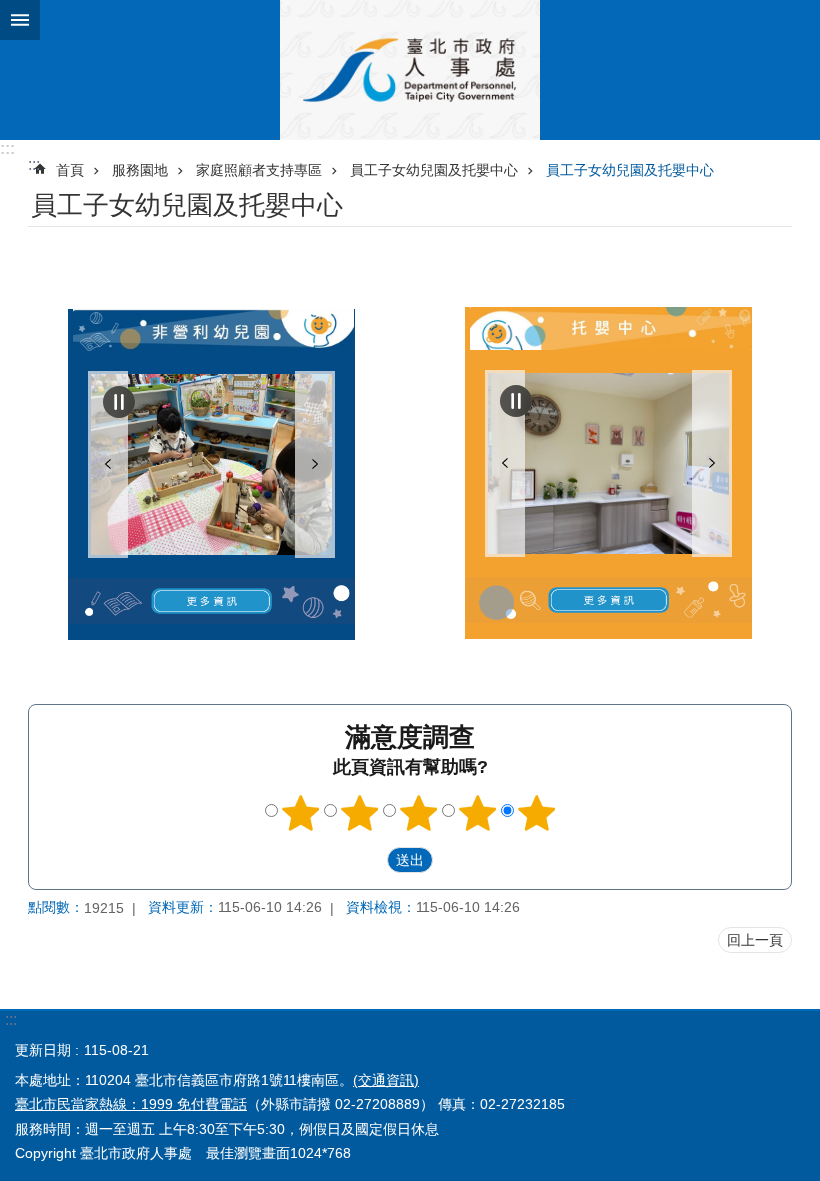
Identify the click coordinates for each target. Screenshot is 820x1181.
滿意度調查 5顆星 (537, 813)
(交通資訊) (386, 1080)
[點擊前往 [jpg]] (211, 464)
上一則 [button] (108, 464)
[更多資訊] (211, 601)
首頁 (70, 170)
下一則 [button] (315, 464)
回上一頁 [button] (755, 940)
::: (7, 148)
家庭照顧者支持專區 (259, 170)
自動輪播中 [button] (119, 402)
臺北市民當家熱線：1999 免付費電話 (131, 1104)
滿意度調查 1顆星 (301, 813)
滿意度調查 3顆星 (419, 813)
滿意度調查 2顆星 (360, 813)
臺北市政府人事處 (410, 70)
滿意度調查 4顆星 (478, 813)
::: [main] (34, 164)
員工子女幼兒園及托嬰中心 (434, 170)
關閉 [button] (20, 20)
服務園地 (140, 170)
